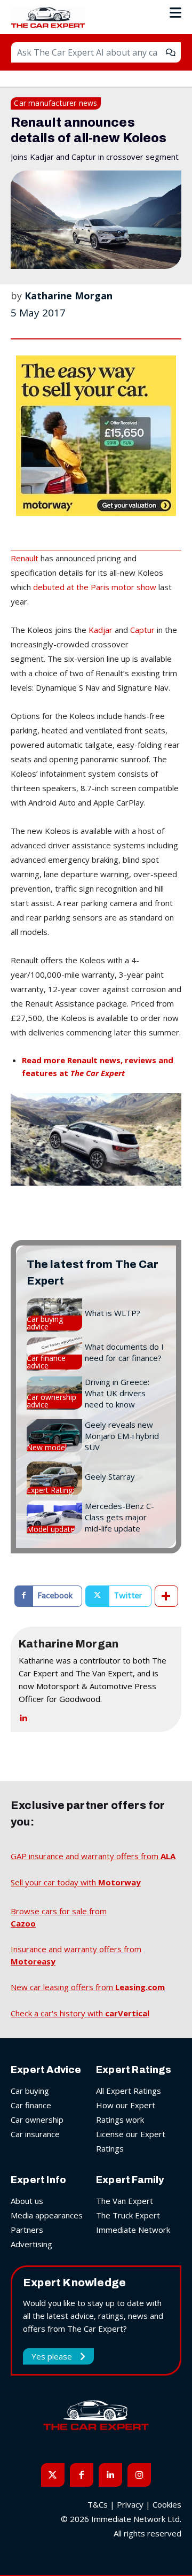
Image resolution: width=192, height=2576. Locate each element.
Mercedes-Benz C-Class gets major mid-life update (119, 1517)
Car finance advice (46, 1362)
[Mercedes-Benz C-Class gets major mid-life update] (54, 1517)
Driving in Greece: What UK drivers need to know (117, 1393)
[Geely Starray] (54, 1478)
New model (47, 1448)
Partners (27, 2230)
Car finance (31, 2105)
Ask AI (171, 52)
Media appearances (47, 2215)
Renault (25, 558)
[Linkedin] (23, 1716)
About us (27, 2201)
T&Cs (98, 2504)
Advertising (31, 2244)
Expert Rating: (50, 1490)
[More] (166, 1596)
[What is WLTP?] (54, 1315)
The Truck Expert (128, 2215)
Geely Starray (110, 1476)
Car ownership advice (51, 1401)
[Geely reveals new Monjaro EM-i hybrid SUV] (54, 1436)
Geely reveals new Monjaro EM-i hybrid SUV (122, 1436)
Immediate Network (133, 2230)
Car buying (30, 2091)
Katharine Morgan (69, 296)
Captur (142, 630)
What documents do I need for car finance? (124, 1352)
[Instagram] (139, 2475)
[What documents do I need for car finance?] (54, 1354)
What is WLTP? (113, 1313)
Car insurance (35, 2134)
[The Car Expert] (51, 17)
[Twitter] (53, 2475)
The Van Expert (125, 2201)
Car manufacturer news (55, 103)
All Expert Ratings (129, 2091)
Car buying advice (45, 1323)
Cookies (167, 2504)
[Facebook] (82, 2475)
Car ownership (37, 2119)
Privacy (130, 2504)
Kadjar (101, 630)
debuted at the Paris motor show (95, 587)
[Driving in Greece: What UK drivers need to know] (54, 1393)
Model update (51, 1529)
